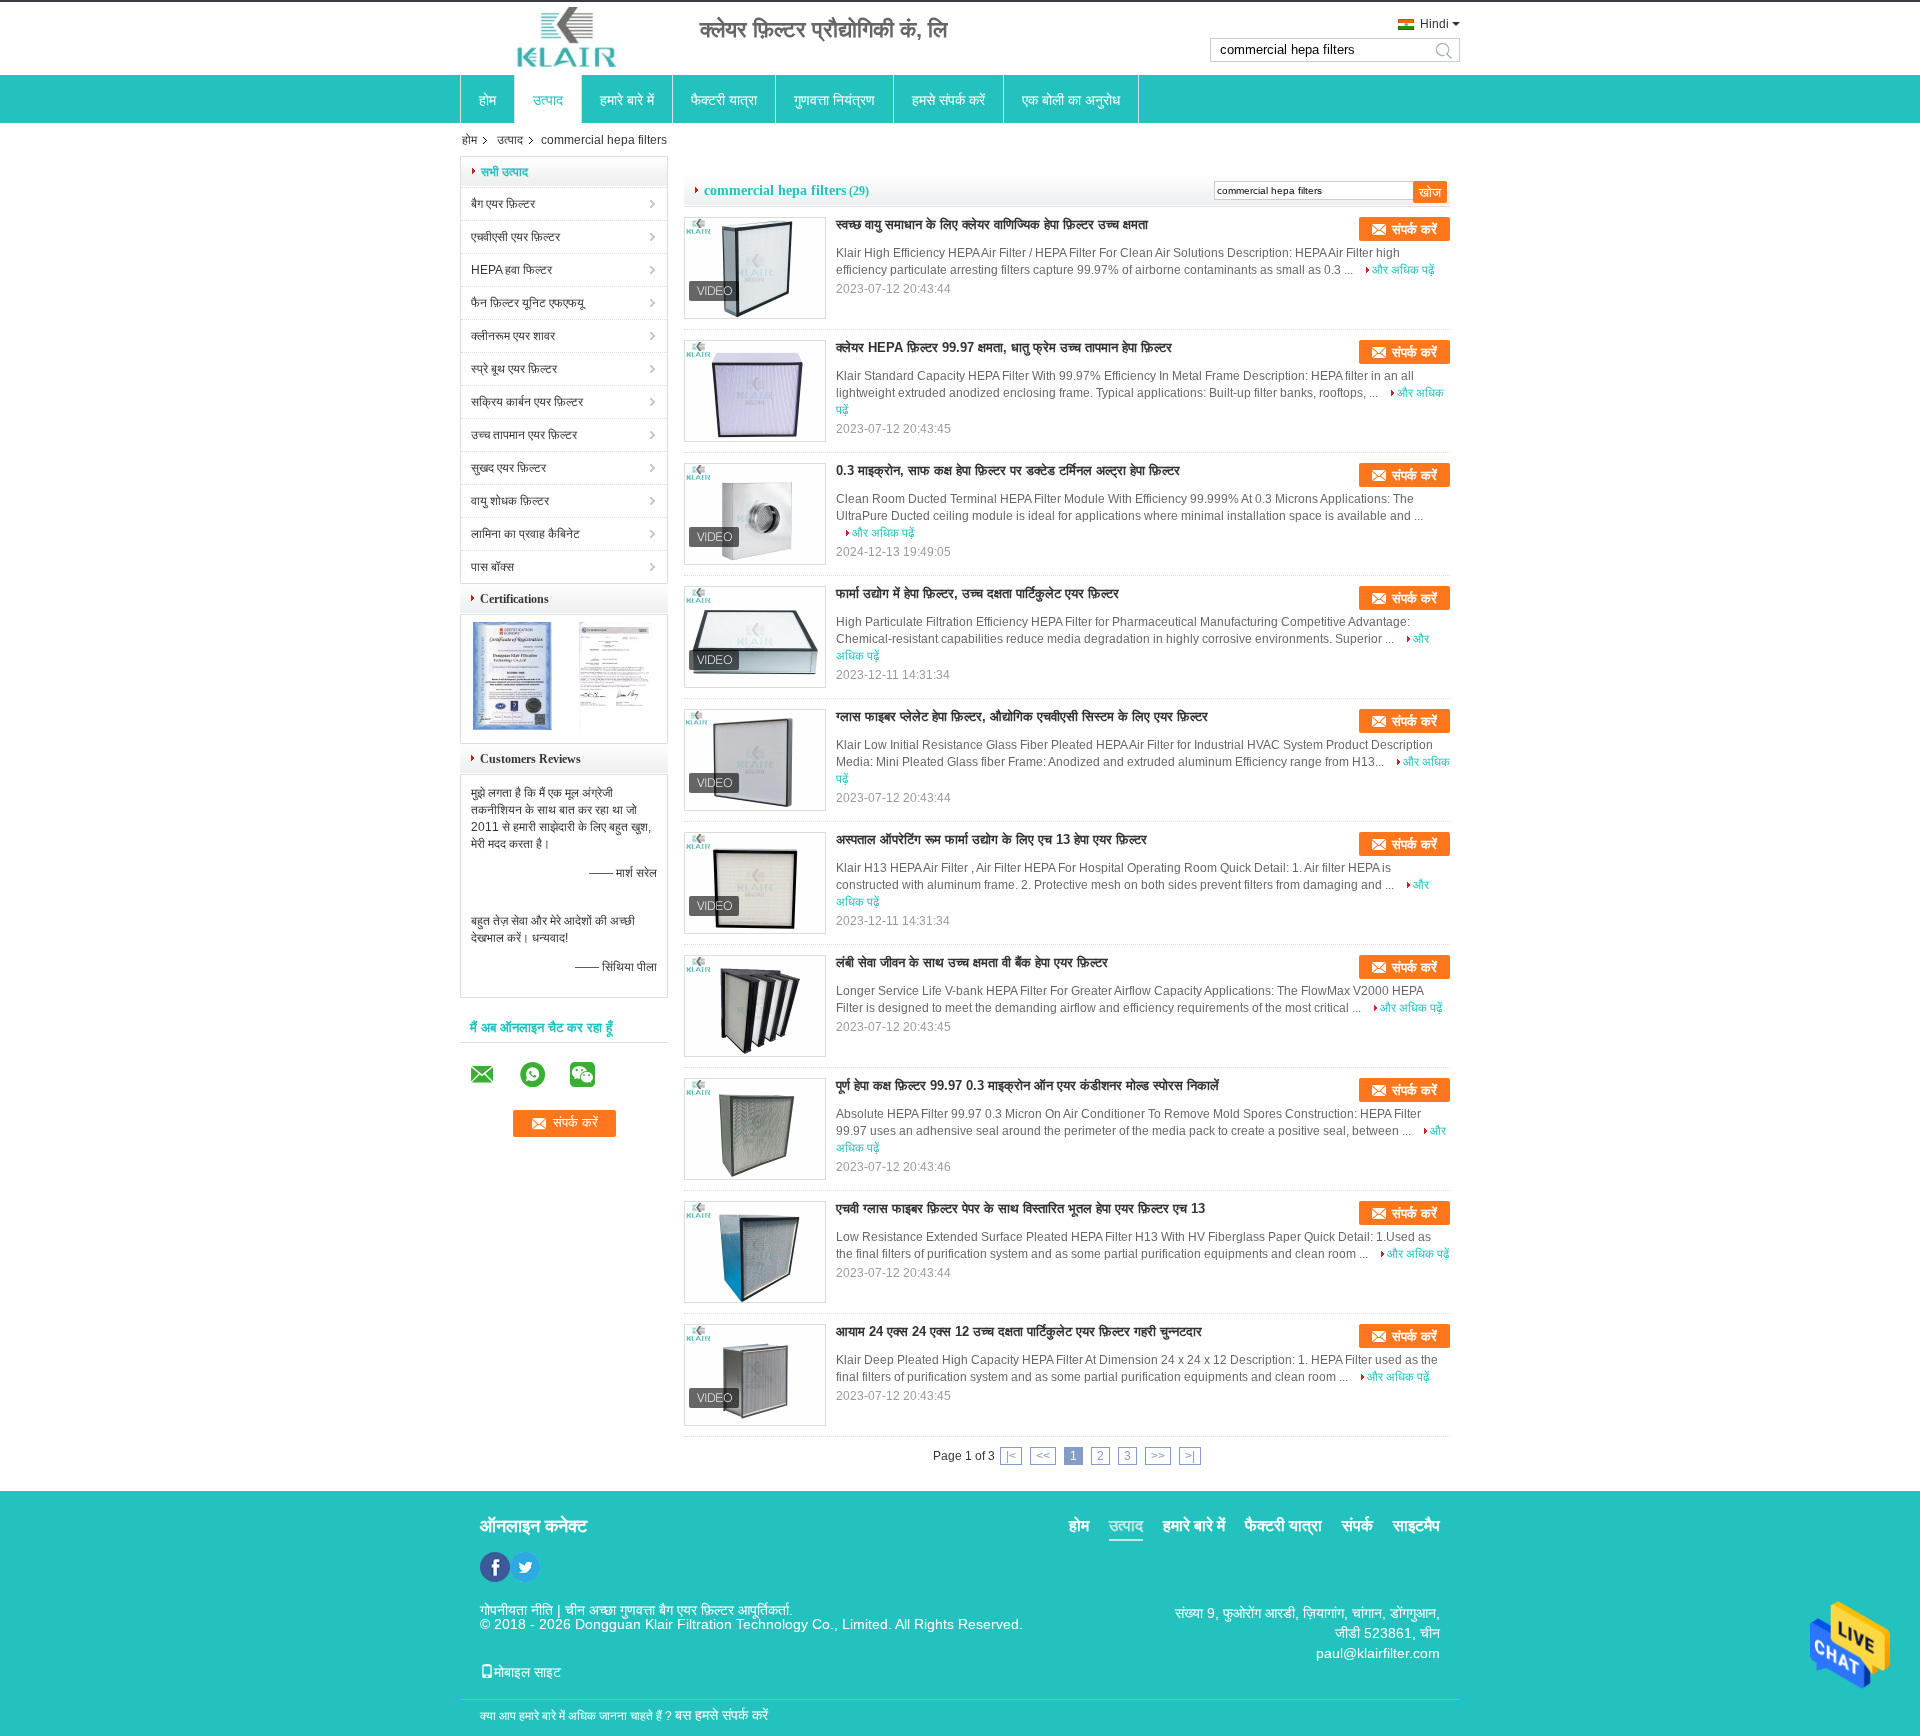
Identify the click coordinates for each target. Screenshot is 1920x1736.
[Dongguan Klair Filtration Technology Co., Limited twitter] (525, 1567)
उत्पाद (548, 100)
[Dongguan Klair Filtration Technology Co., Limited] (570, 38)
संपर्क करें (1414, 229)
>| (1190, 1456)
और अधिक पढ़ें (1403, 270)
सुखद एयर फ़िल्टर (508, 468)
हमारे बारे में (627, 100)
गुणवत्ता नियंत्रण (834, 100)
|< (1011, 1456)
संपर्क (1357, 1525)
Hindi (1434, 24)
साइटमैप (1416, 1525)
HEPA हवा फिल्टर (511, 270)
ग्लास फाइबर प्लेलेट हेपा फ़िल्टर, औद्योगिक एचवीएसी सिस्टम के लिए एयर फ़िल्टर (1022, 716)
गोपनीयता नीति (516, 1610)
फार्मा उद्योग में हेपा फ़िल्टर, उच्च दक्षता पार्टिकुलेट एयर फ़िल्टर (977, 593)
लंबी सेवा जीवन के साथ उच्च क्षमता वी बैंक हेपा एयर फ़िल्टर (972, 962)
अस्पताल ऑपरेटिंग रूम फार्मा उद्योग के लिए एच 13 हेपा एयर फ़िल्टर (991, 839)
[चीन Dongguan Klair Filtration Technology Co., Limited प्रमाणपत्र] (512, 726)
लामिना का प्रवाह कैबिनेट (525, 534)
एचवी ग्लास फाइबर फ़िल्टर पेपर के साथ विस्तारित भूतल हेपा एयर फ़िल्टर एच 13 (1020, 1208)
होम (487, 100)
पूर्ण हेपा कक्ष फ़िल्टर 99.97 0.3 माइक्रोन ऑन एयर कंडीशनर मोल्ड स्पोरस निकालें (1027, 1085)
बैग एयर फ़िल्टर (503, 204)
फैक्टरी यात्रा (724, 100)
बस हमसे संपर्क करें (721, 1715)
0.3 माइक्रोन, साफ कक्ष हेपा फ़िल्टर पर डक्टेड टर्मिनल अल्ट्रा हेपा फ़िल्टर (1008, 470)
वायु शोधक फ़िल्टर (510, 501)
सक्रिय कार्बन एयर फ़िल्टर (527, 402)
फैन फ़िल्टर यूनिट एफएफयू (527, 303)
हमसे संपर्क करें (948, 100)
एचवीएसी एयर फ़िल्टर (515, 237)
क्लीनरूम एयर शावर (513, 336)
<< (1043, 1456)
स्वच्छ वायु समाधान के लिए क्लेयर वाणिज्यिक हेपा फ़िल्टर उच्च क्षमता (992, 224)
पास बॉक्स (492, 567)
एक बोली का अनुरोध (1071, 100)
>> (1158, 1456)
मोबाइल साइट (527, 1672)
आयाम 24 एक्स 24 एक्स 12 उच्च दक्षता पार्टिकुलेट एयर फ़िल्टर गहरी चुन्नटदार (1019, 1331)
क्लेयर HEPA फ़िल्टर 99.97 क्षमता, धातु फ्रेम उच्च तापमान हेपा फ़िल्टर (1004, 347)
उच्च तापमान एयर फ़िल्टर (524, 435)
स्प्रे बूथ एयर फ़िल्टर (514, 369)
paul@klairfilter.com (1378, 1653)
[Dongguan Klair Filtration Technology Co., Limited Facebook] (495, 1567)
